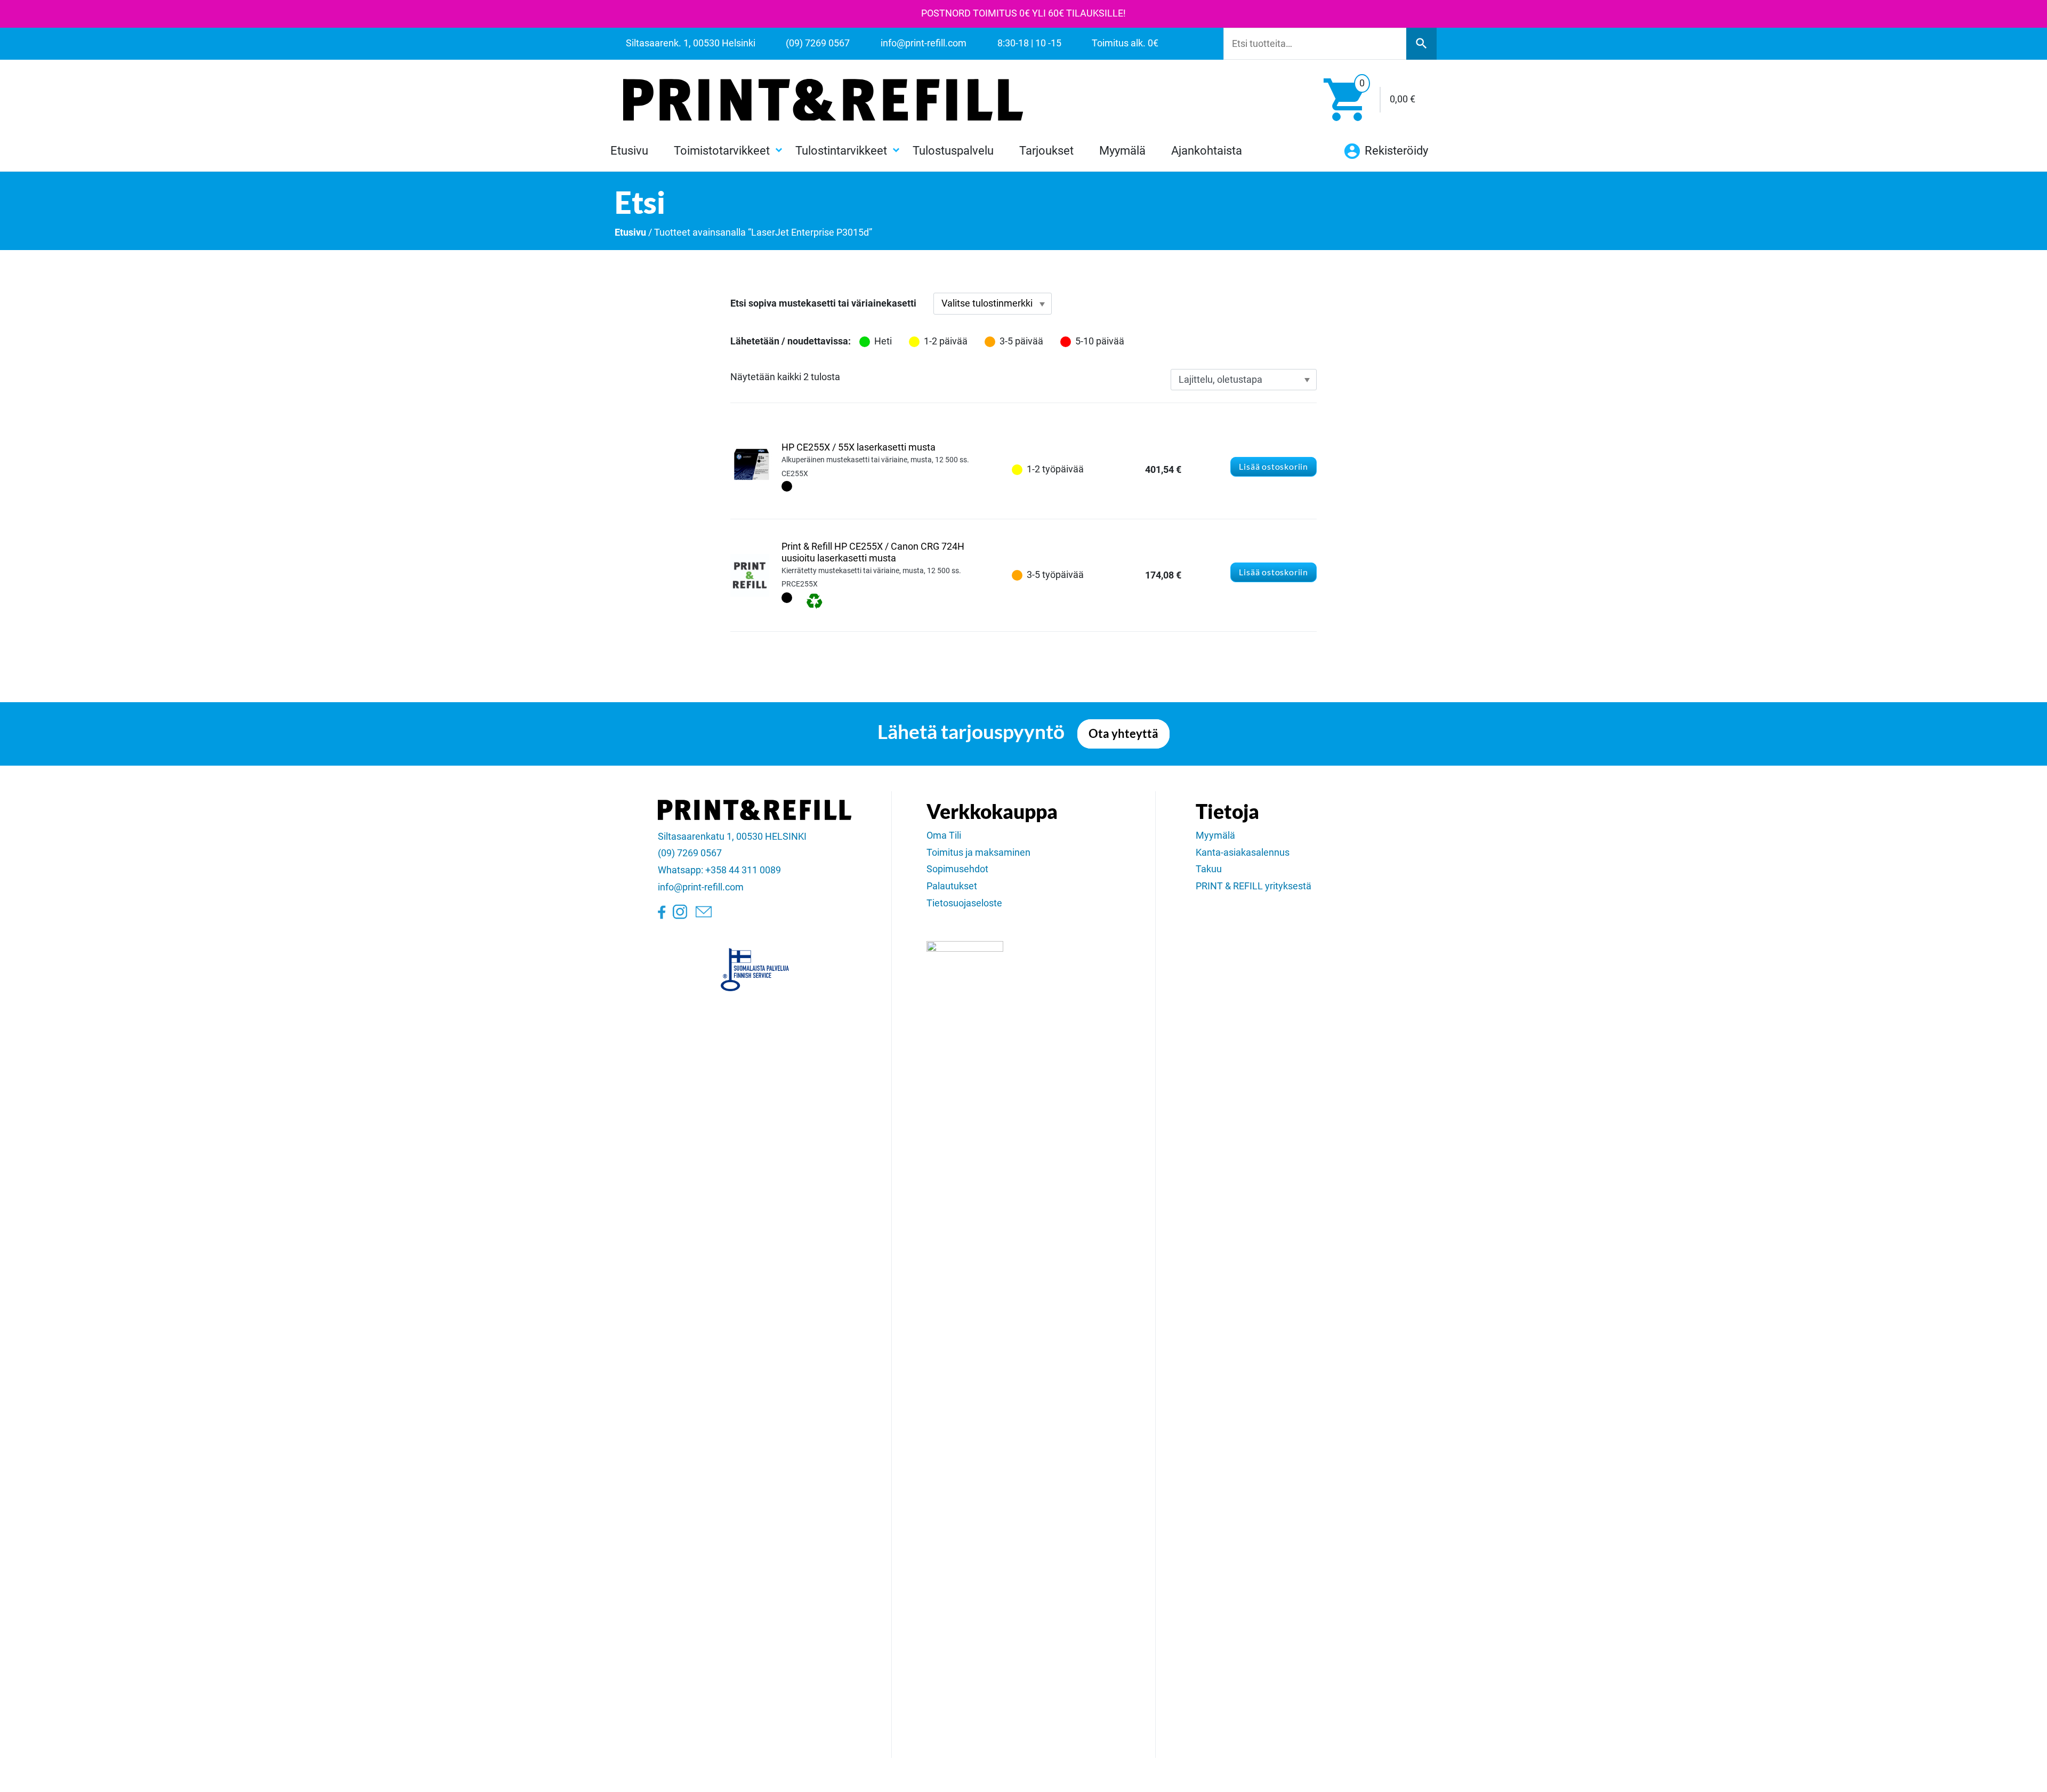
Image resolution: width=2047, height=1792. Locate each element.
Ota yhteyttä (1123, 734)
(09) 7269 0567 (690, 853)
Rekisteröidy (1395, 150)
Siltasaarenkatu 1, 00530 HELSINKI (732, 837)
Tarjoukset (1046, 150)
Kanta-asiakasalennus (1243, 853)
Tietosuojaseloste (964, 903)
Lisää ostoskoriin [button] (1274, 466)
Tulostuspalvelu (953, 150)
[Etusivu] (823, 100)
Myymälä (1122, 150)
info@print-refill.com (701, 887)
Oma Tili (944, 835)
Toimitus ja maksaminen (978, 853)
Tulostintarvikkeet (841, 150)
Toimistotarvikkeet (722, 150)
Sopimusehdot (957, 869)
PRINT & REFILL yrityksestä (1254, 886)
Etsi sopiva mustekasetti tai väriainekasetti (823, 303)
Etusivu (629, 150)
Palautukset (952, 886)
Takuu (1209, 869)
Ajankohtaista (1207, 150)
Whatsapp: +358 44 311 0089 (719, 870)
